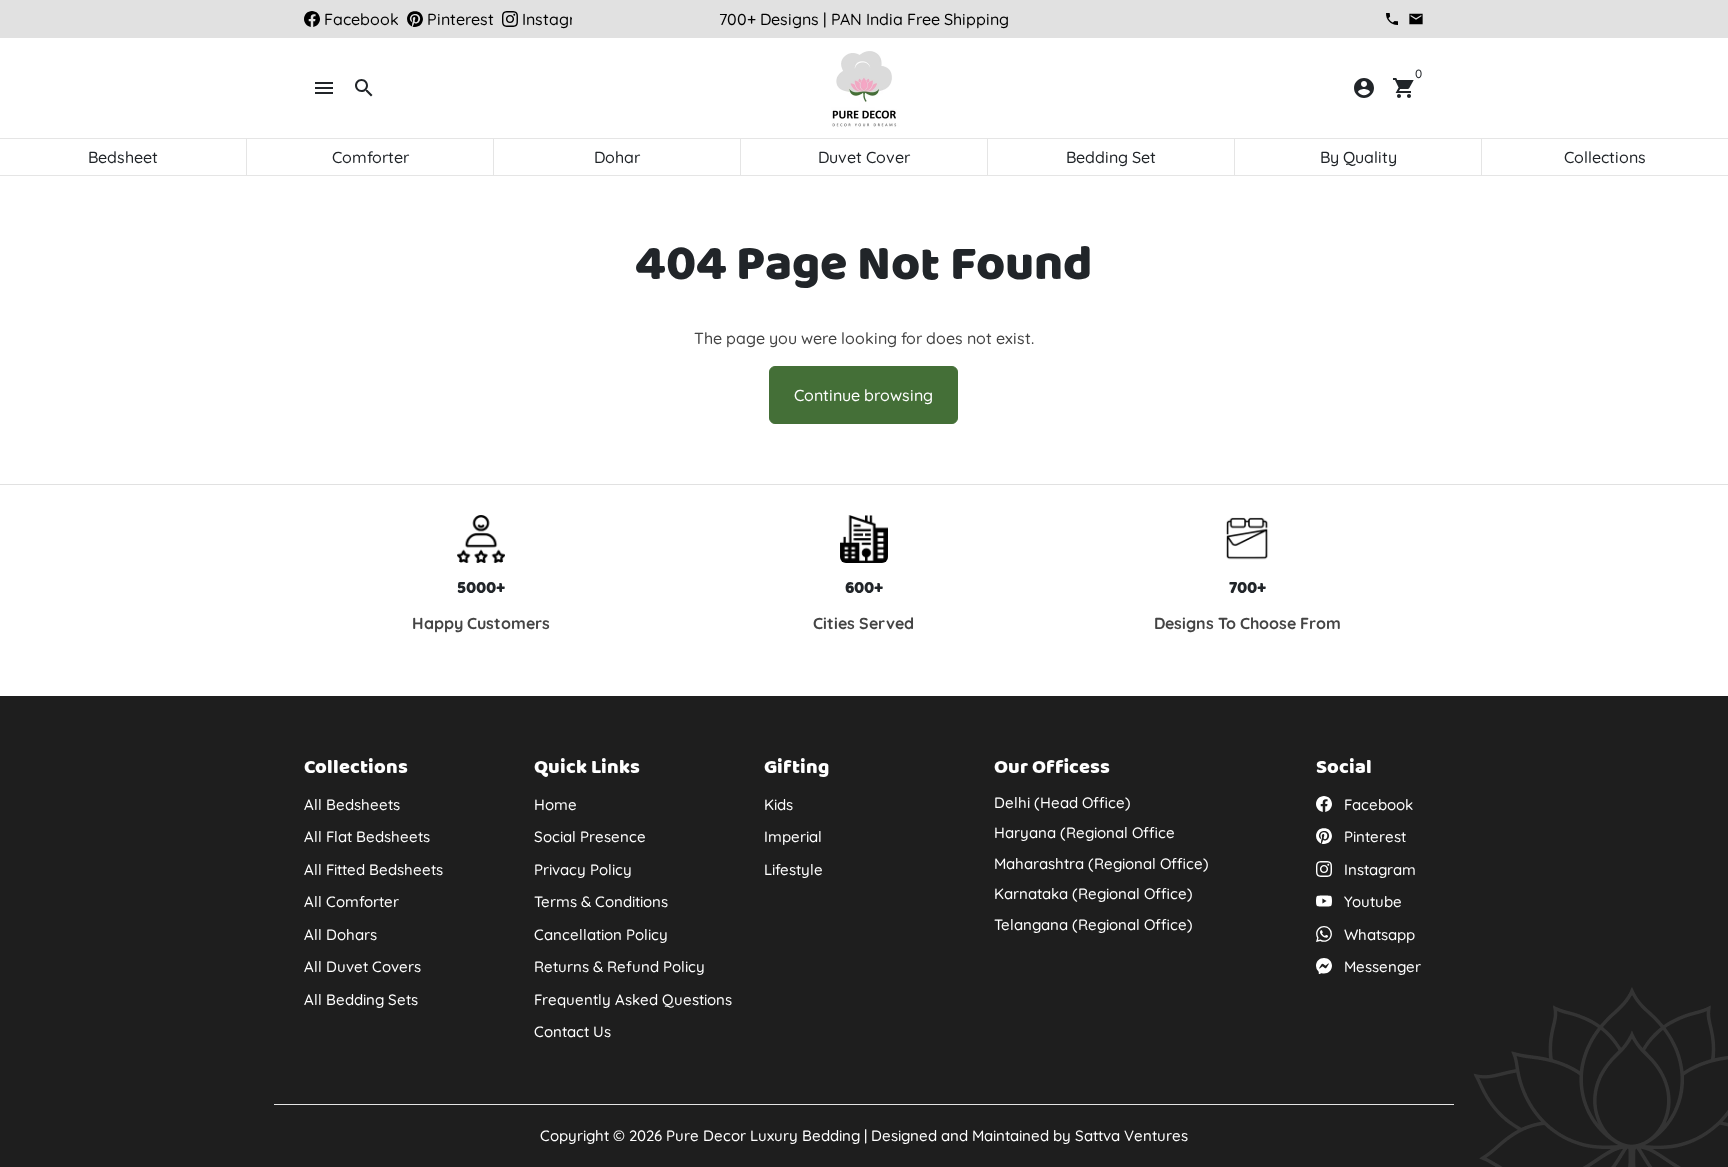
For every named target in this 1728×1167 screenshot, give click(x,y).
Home (555, 804)
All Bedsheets (352, 804)
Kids (778, 804)
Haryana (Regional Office (1084, 832)
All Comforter (351, 901)
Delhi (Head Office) (1062, 802)
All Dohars (340, 934)
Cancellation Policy (601, 934)
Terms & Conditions (601, 901)
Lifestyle (793, 869)
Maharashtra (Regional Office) (1101, 863)
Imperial (793, 836)
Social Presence (590, 836)
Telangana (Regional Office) (1093, 924)
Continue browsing (863, 395)
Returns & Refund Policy (619, 966)
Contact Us (572, 1031)
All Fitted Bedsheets (373, 869)
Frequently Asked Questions (633, 999)
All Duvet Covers (362, 966)
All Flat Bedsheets (367, 836)
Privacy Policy (583, 869)
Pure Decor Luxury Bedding (763, 1135)
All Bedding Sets (361, 999)
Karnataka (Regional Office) (1093, 893)
